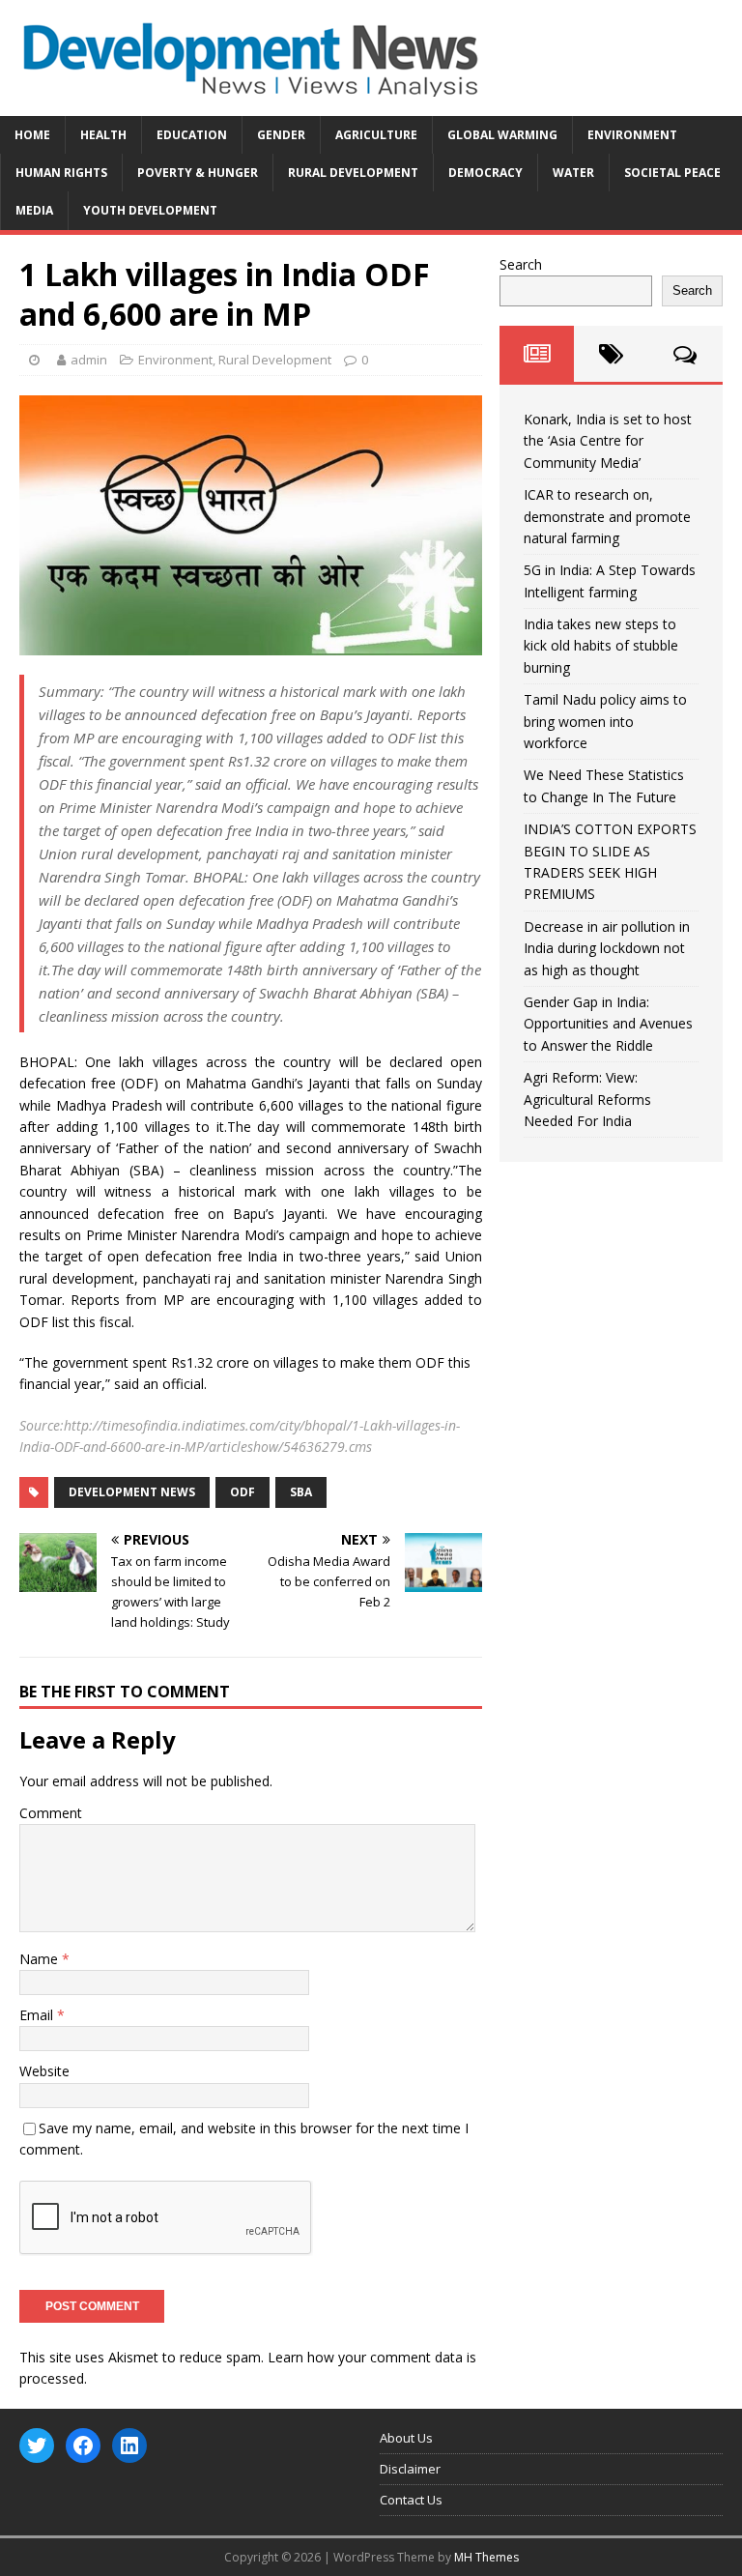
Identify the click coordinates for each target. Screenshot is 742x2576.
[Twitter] (37, 2446)
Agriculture (376, 135)
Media (34, 210)
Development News (132, 1492)
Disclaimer (410, 2469)
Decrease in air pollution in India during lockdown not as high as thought (607, 948)
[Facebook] (83, 2446)
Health (103, 135)
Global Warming (502, 135)
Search (521, 264)
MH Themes (486, 2557)
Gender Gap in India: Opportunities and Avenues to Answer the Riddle (608, 1024)
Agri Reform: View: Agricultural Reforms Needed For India (587, 1099)
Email (38, 2015)
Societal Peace (672, 173)
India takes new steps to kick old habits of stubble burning (601, 646)
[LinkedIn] (129, 2446)
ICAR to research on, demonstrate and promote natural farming (607, 516)
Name (41, 1959)
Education (192, 135)
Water (573, 173)
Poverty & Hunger (198, 173)
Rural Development (353, 173)
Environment (632, 135)
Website (44, 2071)
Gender (281, 135)
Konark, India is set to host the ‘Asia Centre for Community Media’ (608, 441)
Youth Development (150, 210)
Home (32, 135)
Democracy (485, 173)
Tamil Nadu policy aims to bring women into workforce (605, 721)
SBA (301, 1492)
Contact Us (411, 2500)
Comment (51, 1813)
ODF (243, 1492)
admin (89, 360)
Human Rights (61, 173)
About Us (406, 2438)
